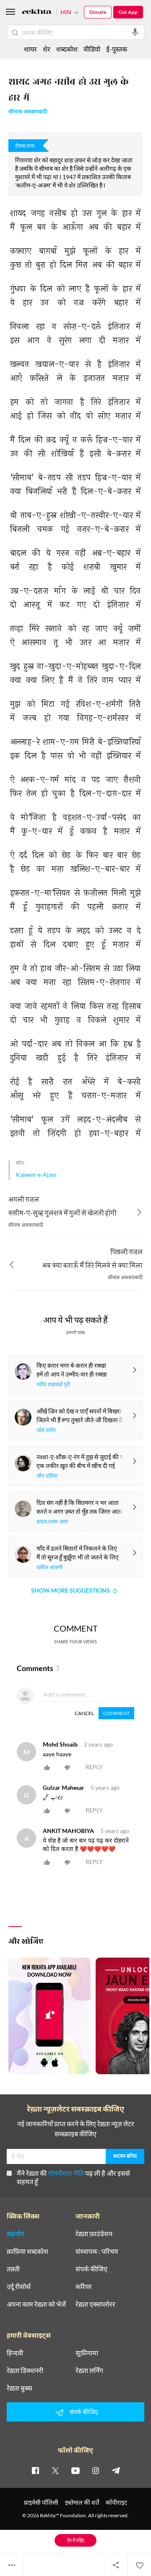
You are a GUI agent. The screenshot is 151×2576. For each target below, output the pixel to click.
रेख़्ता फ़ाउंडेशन (94, 2234)
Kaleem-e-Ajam (36, 1175)
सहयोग (16, 2234)
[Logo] (36, 13)
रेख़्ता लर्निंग (89, 2370)
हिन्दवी (15, 2353)
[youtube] (75, 2470)
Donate (98, 12)
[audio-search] (135, 32)
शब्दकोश (67, 49)
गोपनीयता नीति (66, 2173)
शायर (30, 49)
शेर (47, 49)
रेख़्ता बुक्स (20, 2388)
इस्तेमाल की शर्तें (82, 2502)
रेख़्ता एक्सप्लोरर (95, 2304)
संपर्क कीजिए (91, 2269)
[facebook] (35, 2470)
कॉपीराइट (116, 2502)
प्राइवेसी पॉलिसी (41, 2502)
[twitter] (55, 2470)
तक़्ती (13, 2269)
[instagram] (96, 2470)
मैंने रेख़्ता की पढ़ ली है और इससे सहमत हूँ (73, 2177)
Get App (128, 12)
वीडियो (92, 49)
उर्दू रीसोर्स (19, 2287)
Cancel (84, 1713)
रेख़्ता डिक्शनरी (25, 2370)
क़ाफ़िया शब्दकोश (27, 2251)
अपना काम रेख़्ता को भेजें (36, 2304)
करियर (84, 2287)
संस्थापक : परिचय (97, 2251)
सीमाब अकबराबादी (28, 112)
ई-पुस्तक (117, 49)
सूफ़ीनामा (87, 2353)
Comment (116, 1713)
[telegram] (116, 2470)
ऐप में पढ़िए (76, 2540)
